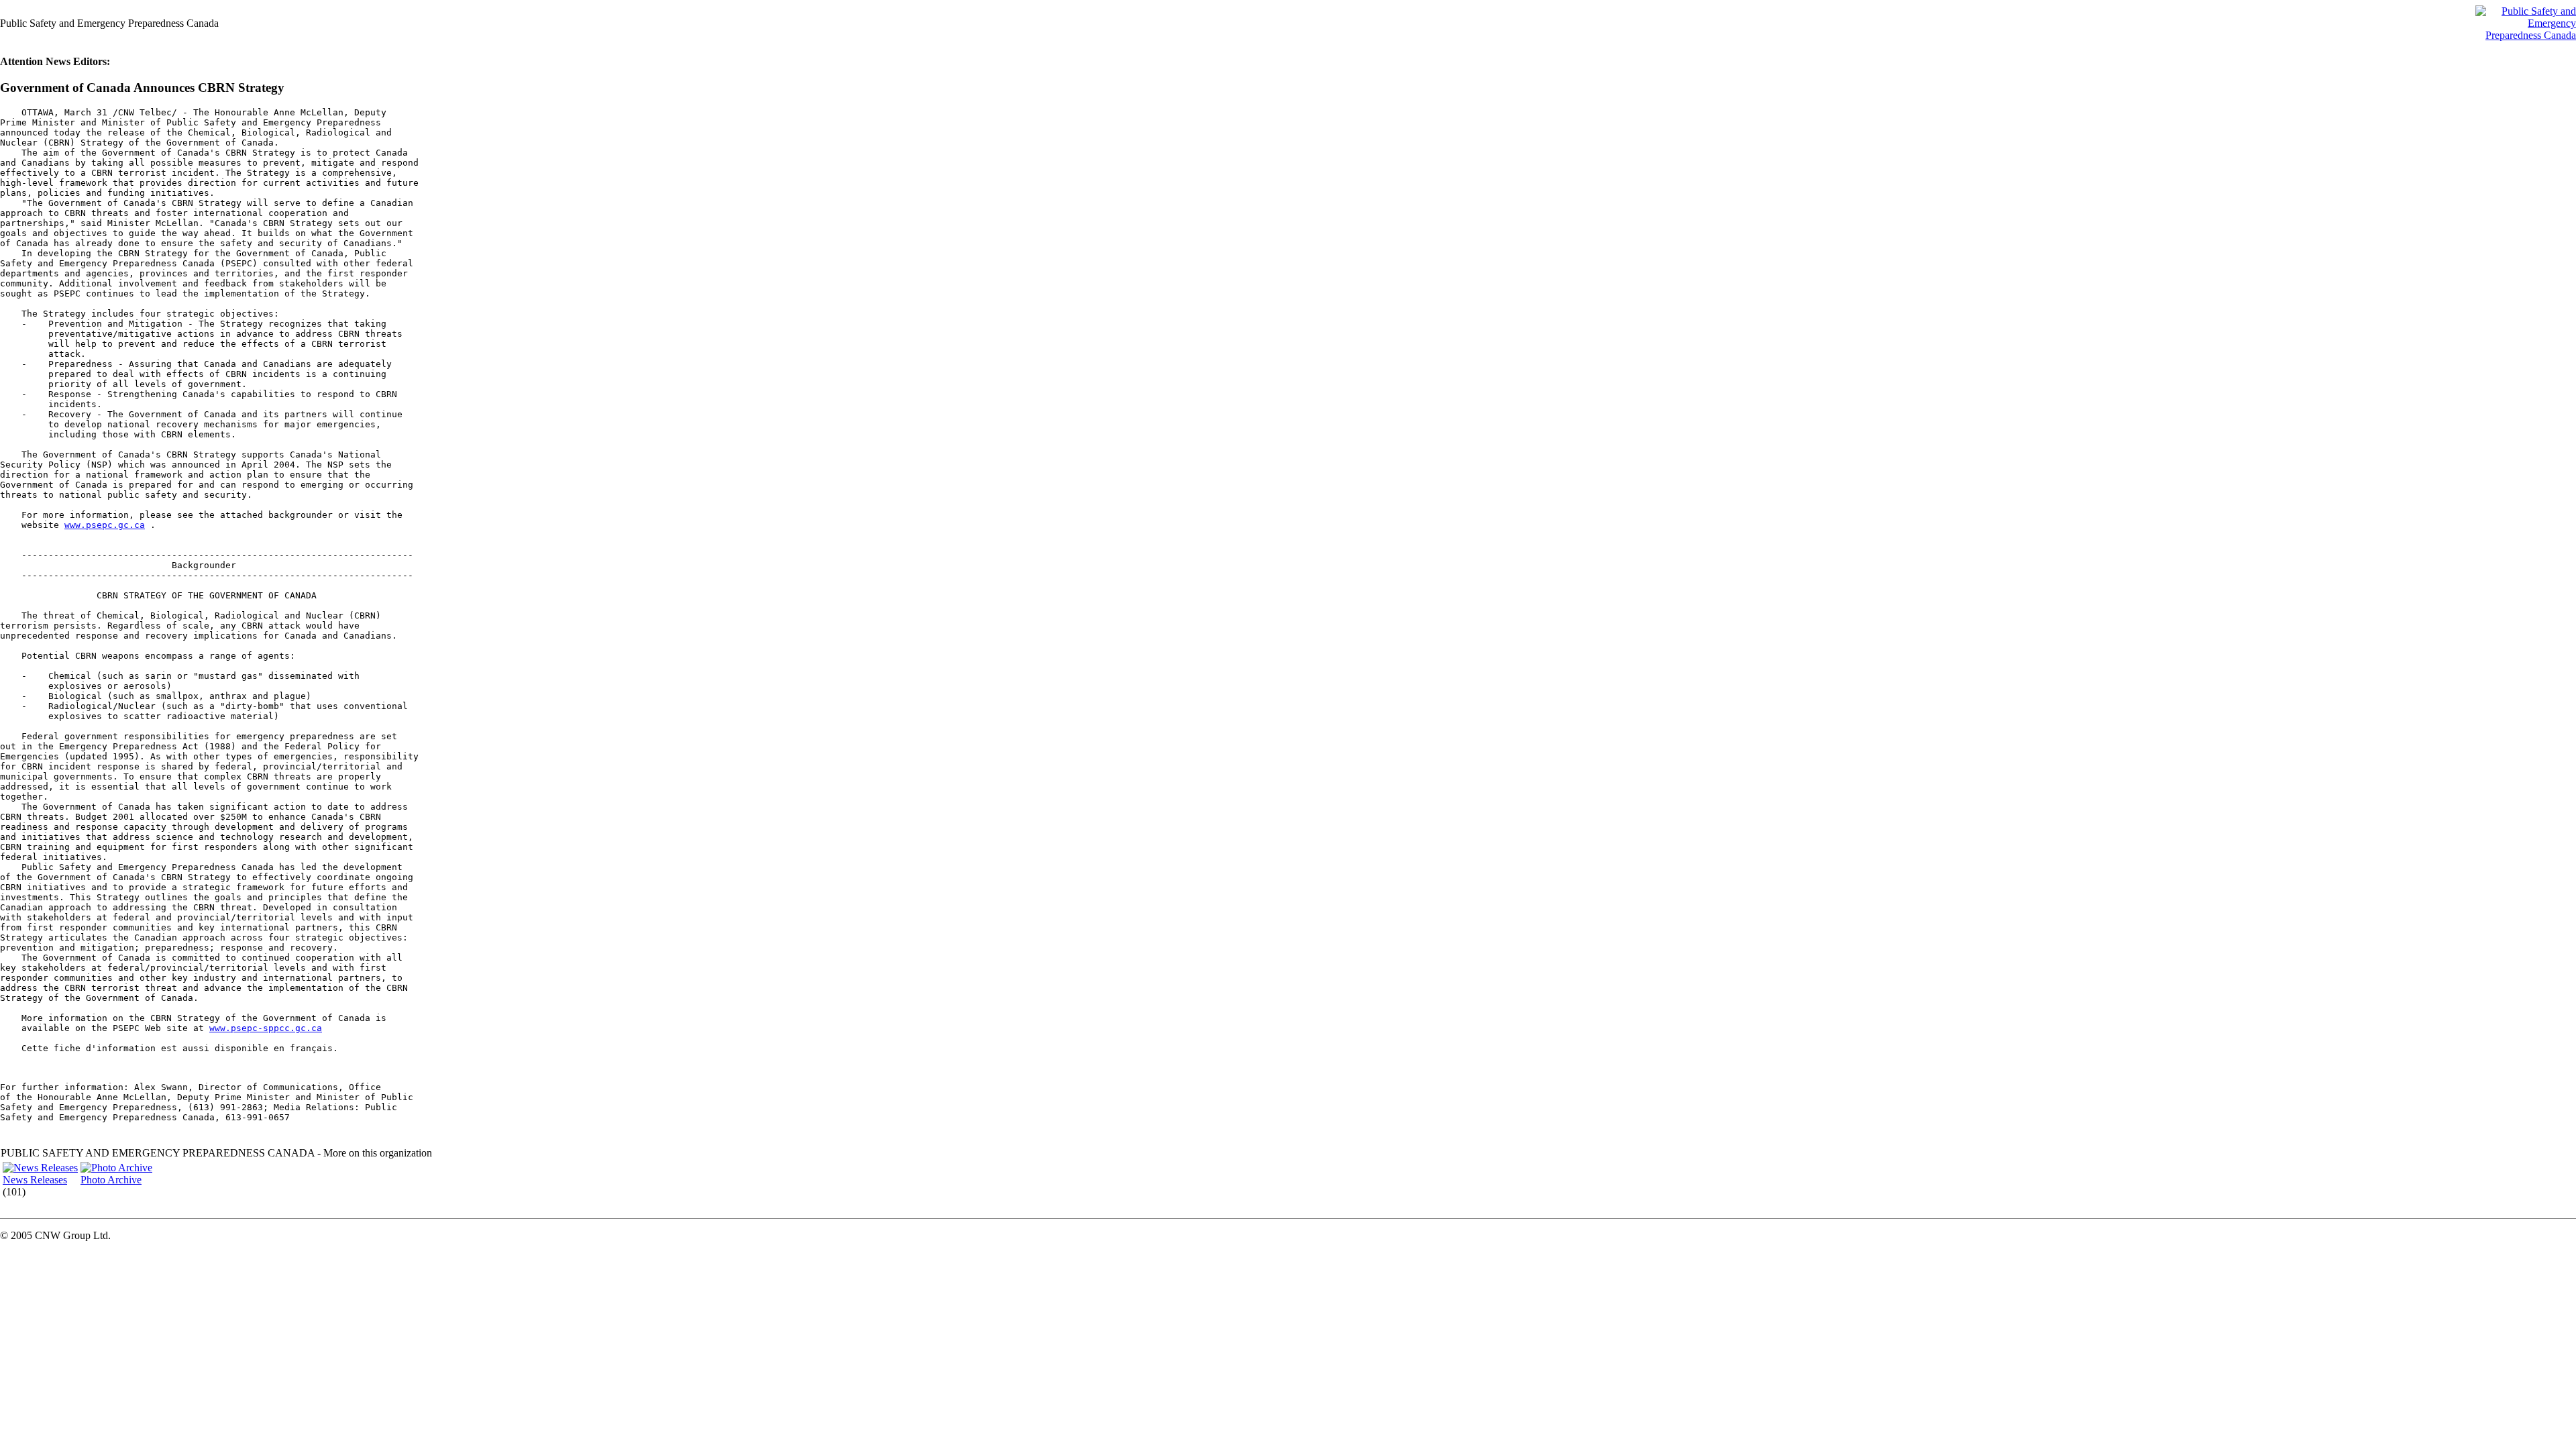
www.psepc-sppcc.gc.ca (266, 1028)
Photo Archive (111, 1180)
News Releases (35, 1180)
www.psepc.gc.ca (105, 525)
